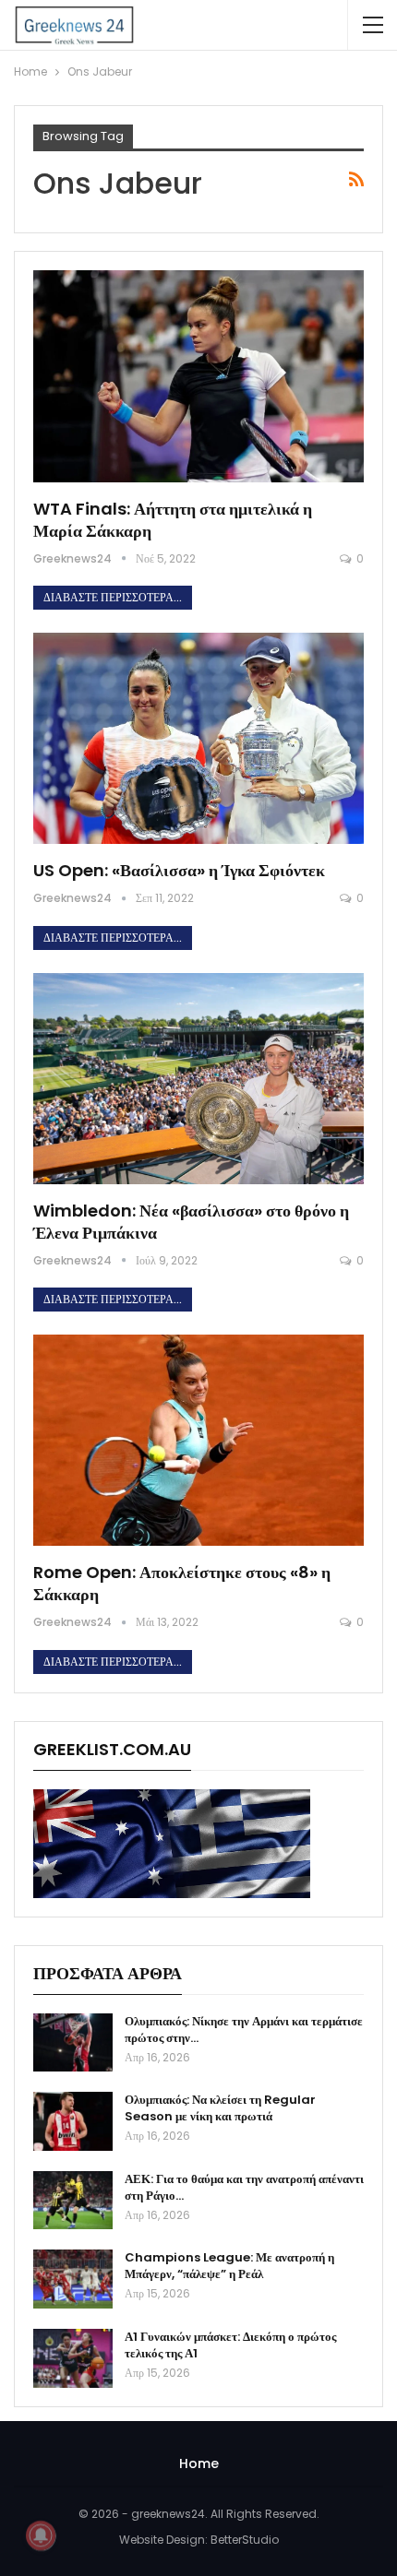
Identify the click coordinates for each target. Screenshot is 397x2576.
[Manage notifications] (41, 2535)
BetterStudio (245, 2540)
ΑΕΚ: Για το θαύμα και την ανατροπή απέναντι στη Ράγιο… (244, 2187)
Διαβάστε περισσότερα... (113, 597)
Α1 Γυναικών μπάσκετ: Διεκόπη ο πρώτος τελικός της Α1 (230, 2345)
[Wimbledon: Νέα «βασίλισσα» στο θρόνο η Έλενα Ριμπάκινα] (198, 1079)
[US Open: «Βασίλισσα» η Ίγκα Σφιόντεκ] (198, 738)
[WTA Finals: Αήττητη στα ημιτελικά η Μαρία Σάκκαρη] (198, 376)
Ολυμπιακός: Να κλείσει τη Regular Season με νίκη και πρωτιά (220, 2108)
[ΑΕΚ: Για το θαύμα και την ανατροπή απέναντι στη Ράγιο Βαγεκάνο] (73, 2201)
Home (199, 2463)
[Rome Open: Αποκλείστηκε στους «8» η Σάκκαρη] (198, 1440)
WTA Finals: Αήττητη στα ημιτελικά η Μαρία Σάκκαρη (173, 520)
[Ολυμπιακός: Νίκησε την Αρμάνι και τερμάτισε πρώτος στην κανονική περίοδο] (73, 2043)
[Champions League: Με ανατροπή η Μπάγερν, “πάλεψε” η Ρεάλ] (73, 2279)
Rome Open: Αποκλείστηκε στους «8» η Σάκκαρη (182, 1583)
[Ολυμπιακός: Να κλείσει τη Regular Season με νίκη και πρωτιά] (73, 2121)
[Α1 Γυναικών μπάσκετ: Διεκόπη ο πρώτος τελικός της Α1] (73, 2358)
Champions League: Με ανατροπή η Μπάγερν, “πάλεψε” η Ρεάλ (229, 2266)
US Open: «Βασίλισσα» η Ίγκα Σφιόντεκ (179, 870)
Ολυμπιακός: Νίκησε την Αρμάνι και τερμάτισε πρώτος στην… (244, 2030)
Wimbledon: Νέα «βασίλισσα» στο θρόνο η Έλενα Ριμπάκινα (191, 1222)
